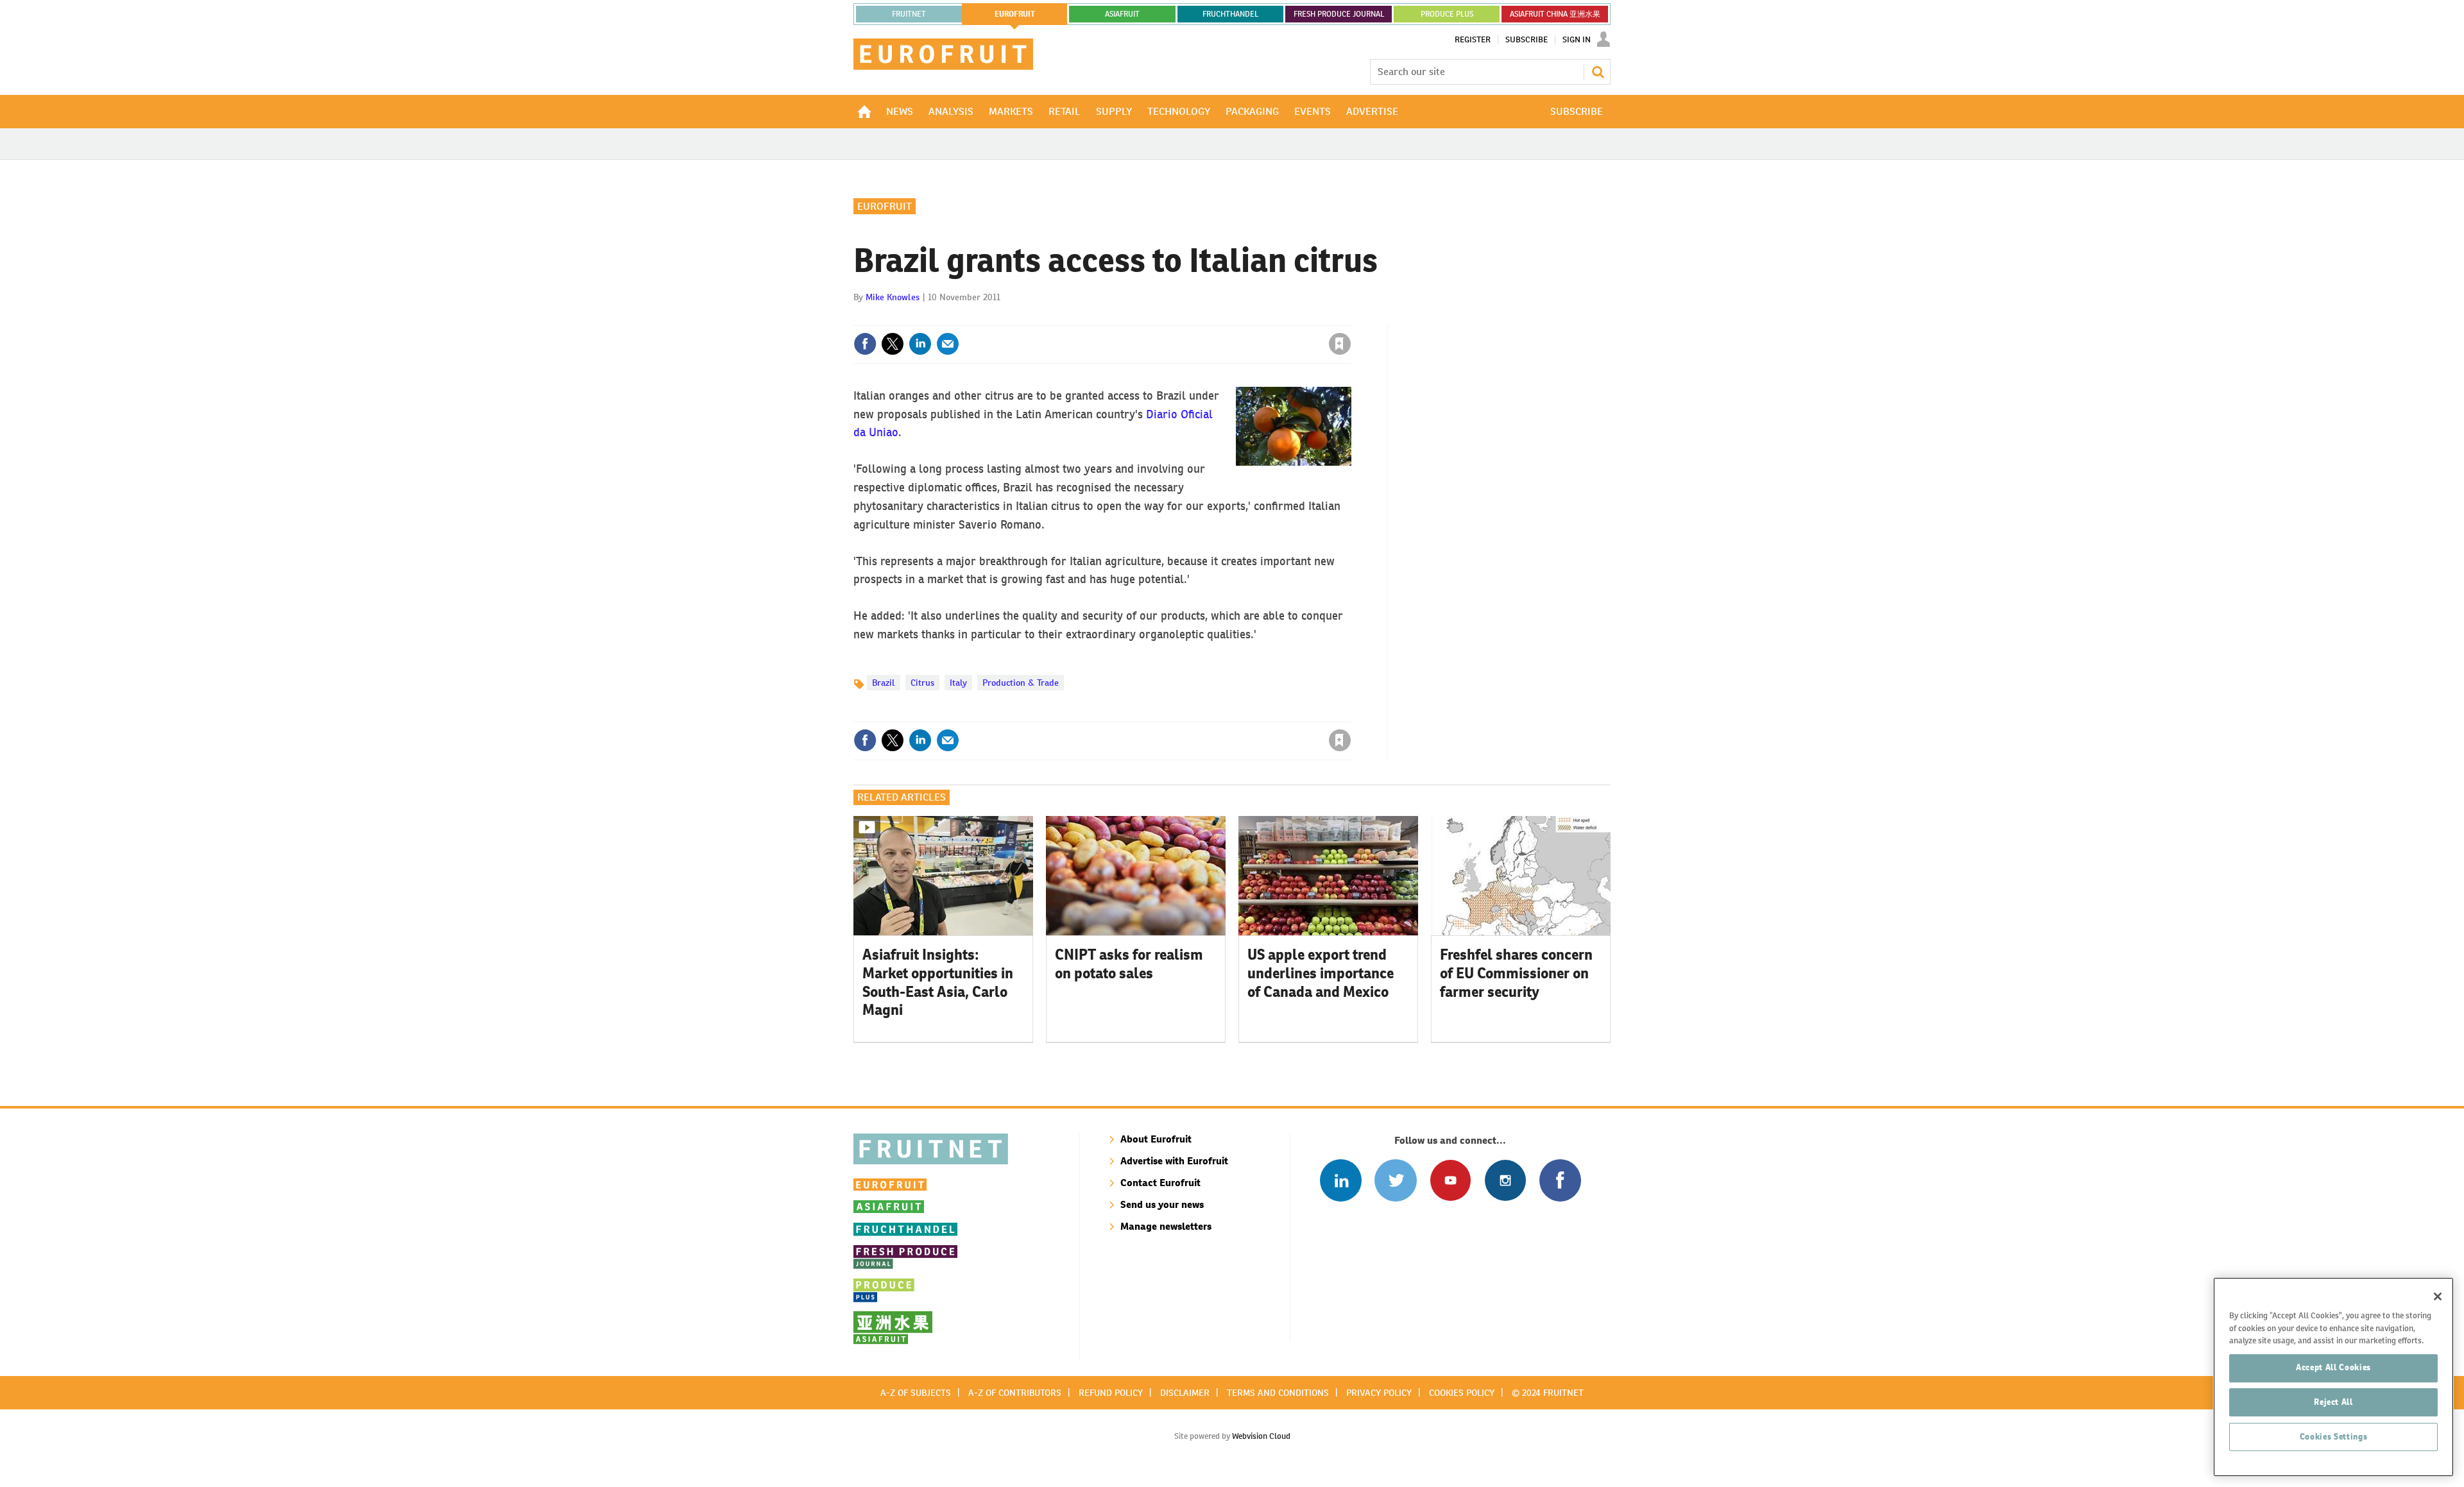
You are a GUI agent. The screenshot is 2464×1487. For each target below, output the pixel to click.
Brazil (884, 683)
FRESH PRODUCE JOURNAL (1339, 14)
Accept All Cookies (2333, 1367)
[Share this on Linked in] (920, 344)
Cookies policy (1462, 1393)
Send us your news (1162, 1204)
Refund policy (1111, 1393)
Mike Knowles (893, 297)
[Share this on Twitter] (893, 344)
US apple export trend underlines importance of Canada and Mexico (1321, 973)
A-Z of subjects (916, 1393)
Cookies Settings (2334, 1437)
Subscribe (1527, 40)
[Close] (2438, 1296)
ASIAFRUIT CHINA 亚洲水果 (1555, 14)
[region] (2333, 1377)
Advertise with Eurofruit (1174, 1161)
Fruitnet (909, 14)
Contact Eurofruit (1160, 1183)
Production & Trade (1021, 683)
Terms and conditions (1278, 1393)
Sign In (1577, 40)
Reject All (2333, 1402)
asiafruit (1122, 14)
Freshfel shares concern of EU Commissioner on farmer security (1516, 973)
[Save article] (1340, 344)
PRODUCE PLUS (1447, 14)
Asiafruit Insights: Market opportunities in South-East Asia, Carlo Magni (938, 982)
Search (1598, 72)
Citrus (922, 683)
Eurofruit (885, 206)
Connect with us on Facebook (1560, 1180)
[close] (1350, 318)
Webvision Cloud (1261, 1436)
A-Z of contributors (1015, 1393)
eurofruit (1015, 14)
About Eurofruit (1156, 1139)
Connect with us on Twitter (1395, 1180)
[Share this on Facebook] (865, 344)
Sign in (1187, 318)
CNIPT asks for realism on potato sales (1129, 964)
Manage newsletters (1166, 1226)
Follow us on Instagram (1505, 1180)
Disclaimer (1185, 1393)
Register (1473, 40)
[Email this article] (948, 344)
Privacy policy (1379, 1393)
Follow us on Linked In (1341, 1180)
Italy (958, 683)
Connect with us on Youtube (1450, 1180)
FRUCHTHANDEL (1230, 14)
